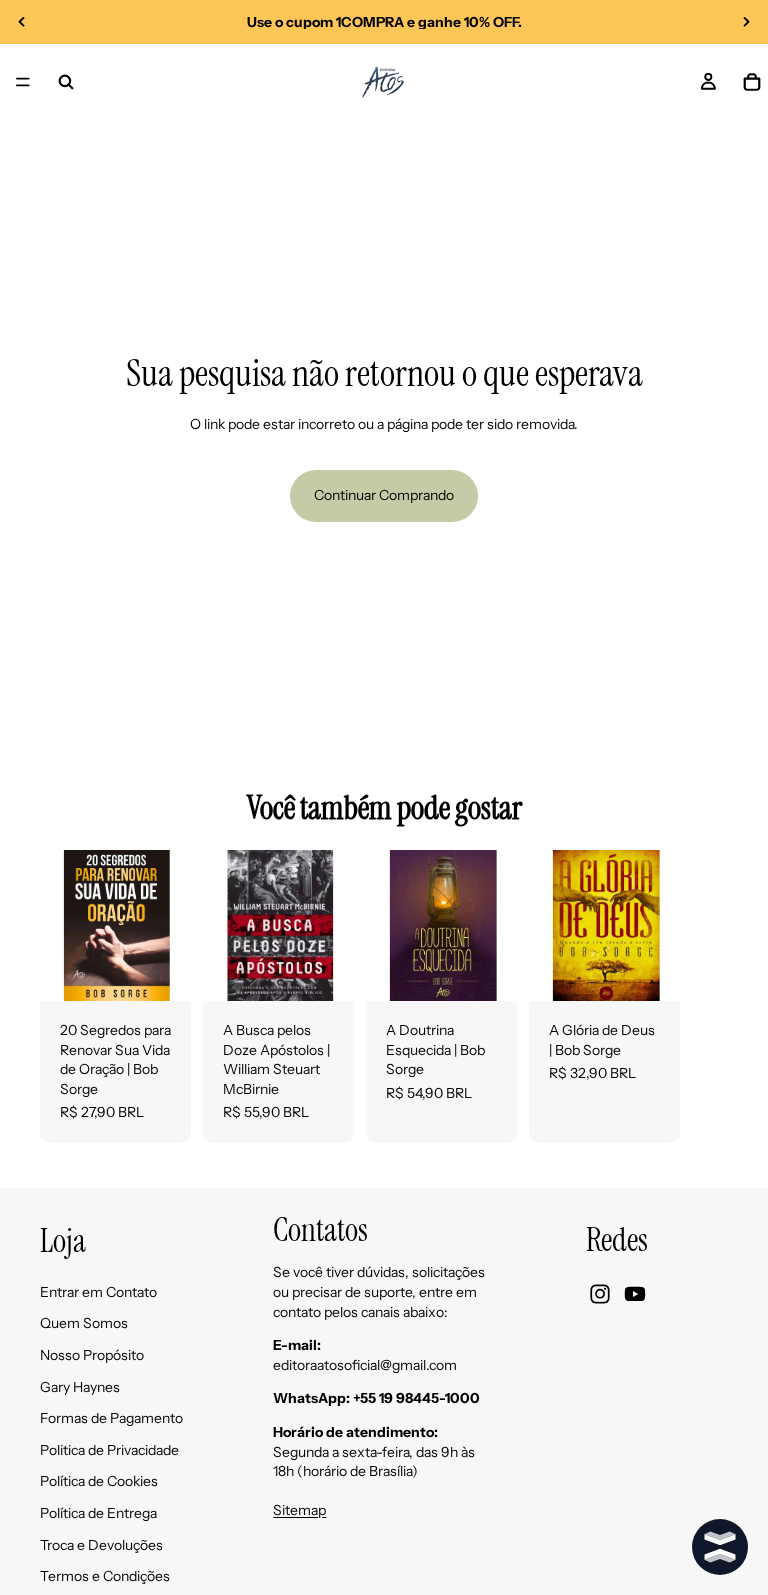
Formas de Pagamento (111, 1418)
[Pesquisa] (66, 82)
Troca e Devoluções (101, 1544)
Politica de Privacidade (109, 1449)
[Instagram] (600, 1294)
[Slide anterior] (22, 22)
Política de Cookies (99, 1481)
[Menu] (23, 82)
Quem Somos (84, 1323)
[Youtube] (635, 1294)
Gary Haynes (80, 1386)
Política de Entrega (98, 1512)
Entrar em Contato (98, 1291)
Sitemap (299, 1510)
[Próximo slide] (746, 22)
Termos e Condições (105, 1576)
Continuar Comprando (384, 495)
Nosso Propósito (92, 1354)
